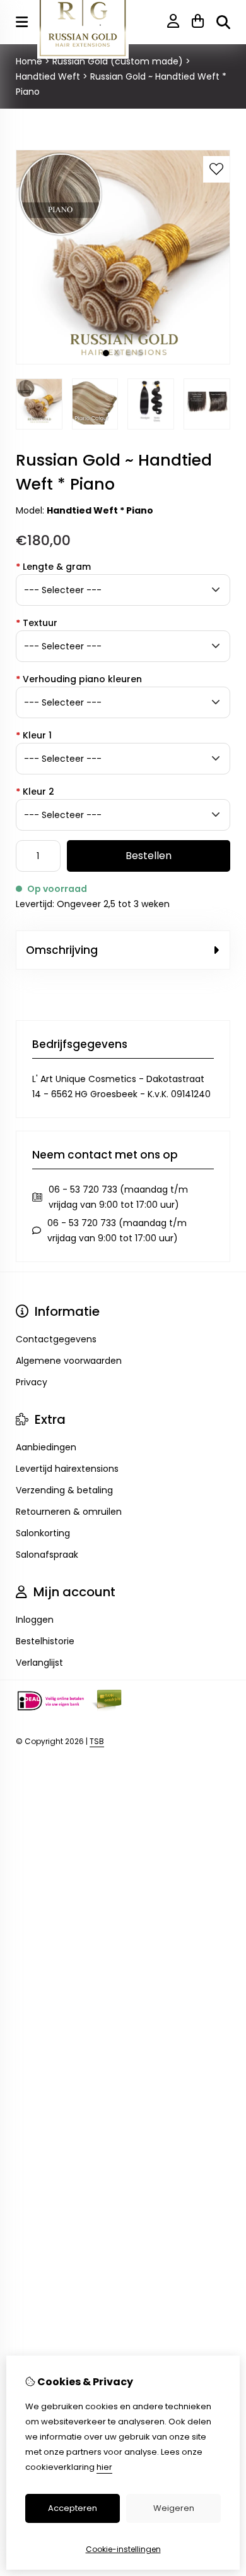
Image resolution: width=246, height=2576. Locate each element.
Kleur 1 (34, 735)
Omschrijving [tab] (62, 950)
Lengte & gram (53, 567)
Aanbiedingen (46, 1447)
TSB (97, 1741)
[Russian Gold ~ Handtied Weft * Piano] (123, 361)
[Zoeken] (223, 22)
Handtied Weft (48, 76)
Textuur (37, 623)
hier (104, 2467)
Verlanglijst (39, 1663)
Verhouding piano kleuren (79, 679)
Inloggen (35, 1620)
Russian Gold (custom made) (118, 61)
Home (29, 61)
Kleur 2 (35, 791)
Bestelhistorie (45, 1641)
